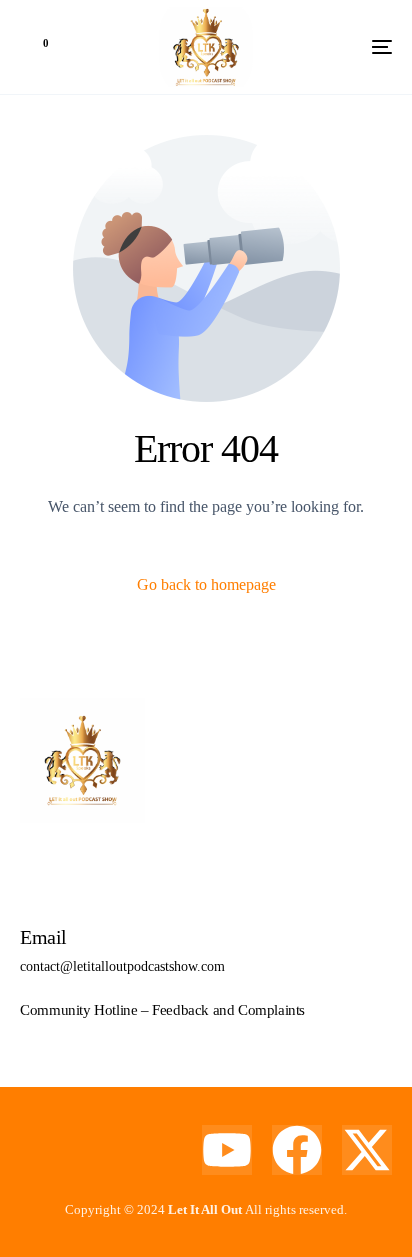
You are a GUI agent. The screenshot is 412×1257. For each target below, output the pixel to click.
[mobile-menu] (352, 47)
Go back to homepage (206, 584)
